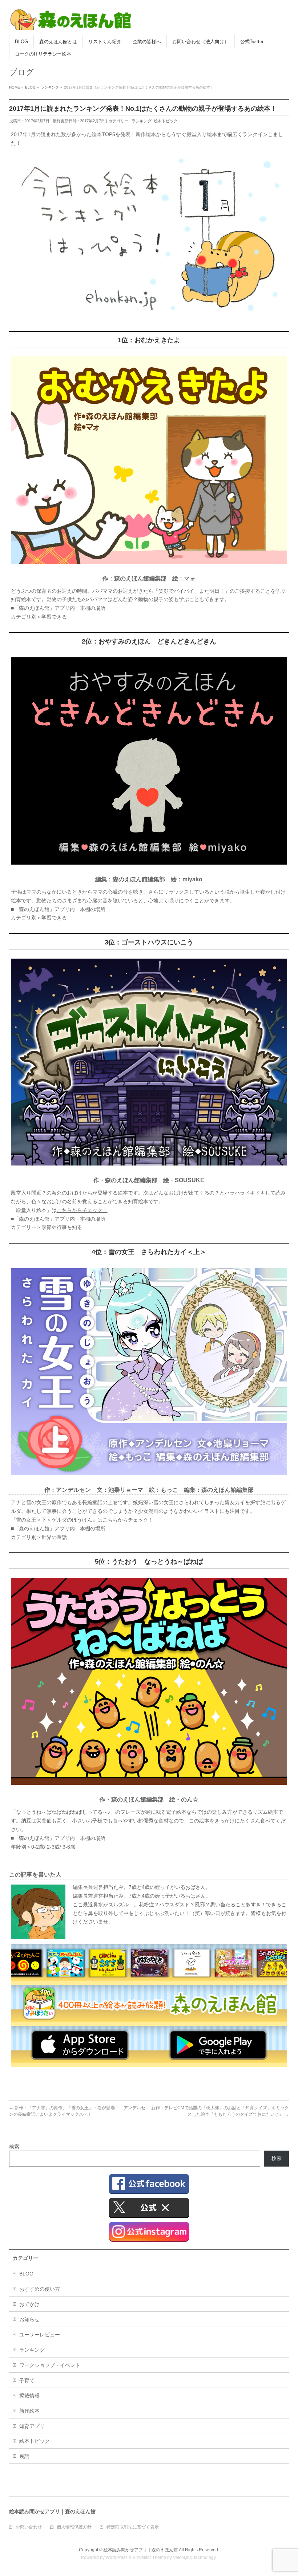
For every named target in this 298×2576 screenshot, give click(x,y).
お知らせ (29, 2319)
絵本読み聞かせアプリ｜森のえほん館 (141, 2550)
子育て (27, 2380)
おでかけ (29, 2304)
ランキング (142, 121)
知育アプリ (32, 2426)
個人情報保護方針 (74, 2527)
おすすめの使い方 (40, 2289)
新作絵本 (29, 2411)
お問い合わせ (29, 2527)
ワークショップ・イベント (50, 2365)
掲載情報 (29, 2396)
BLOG (26, 2274)
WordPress (117, 2557)
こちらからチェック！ (82, 1210)
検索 (14, 2147)
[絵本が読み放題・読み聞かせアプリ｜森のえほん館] (71, 22)
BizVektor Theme (149, 2557)
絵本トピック (166, 121)
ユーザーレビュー (40, 2335)
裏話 (24, 2456)
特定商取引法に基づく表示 (133, 2527)
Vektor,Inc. (183, 2557)
